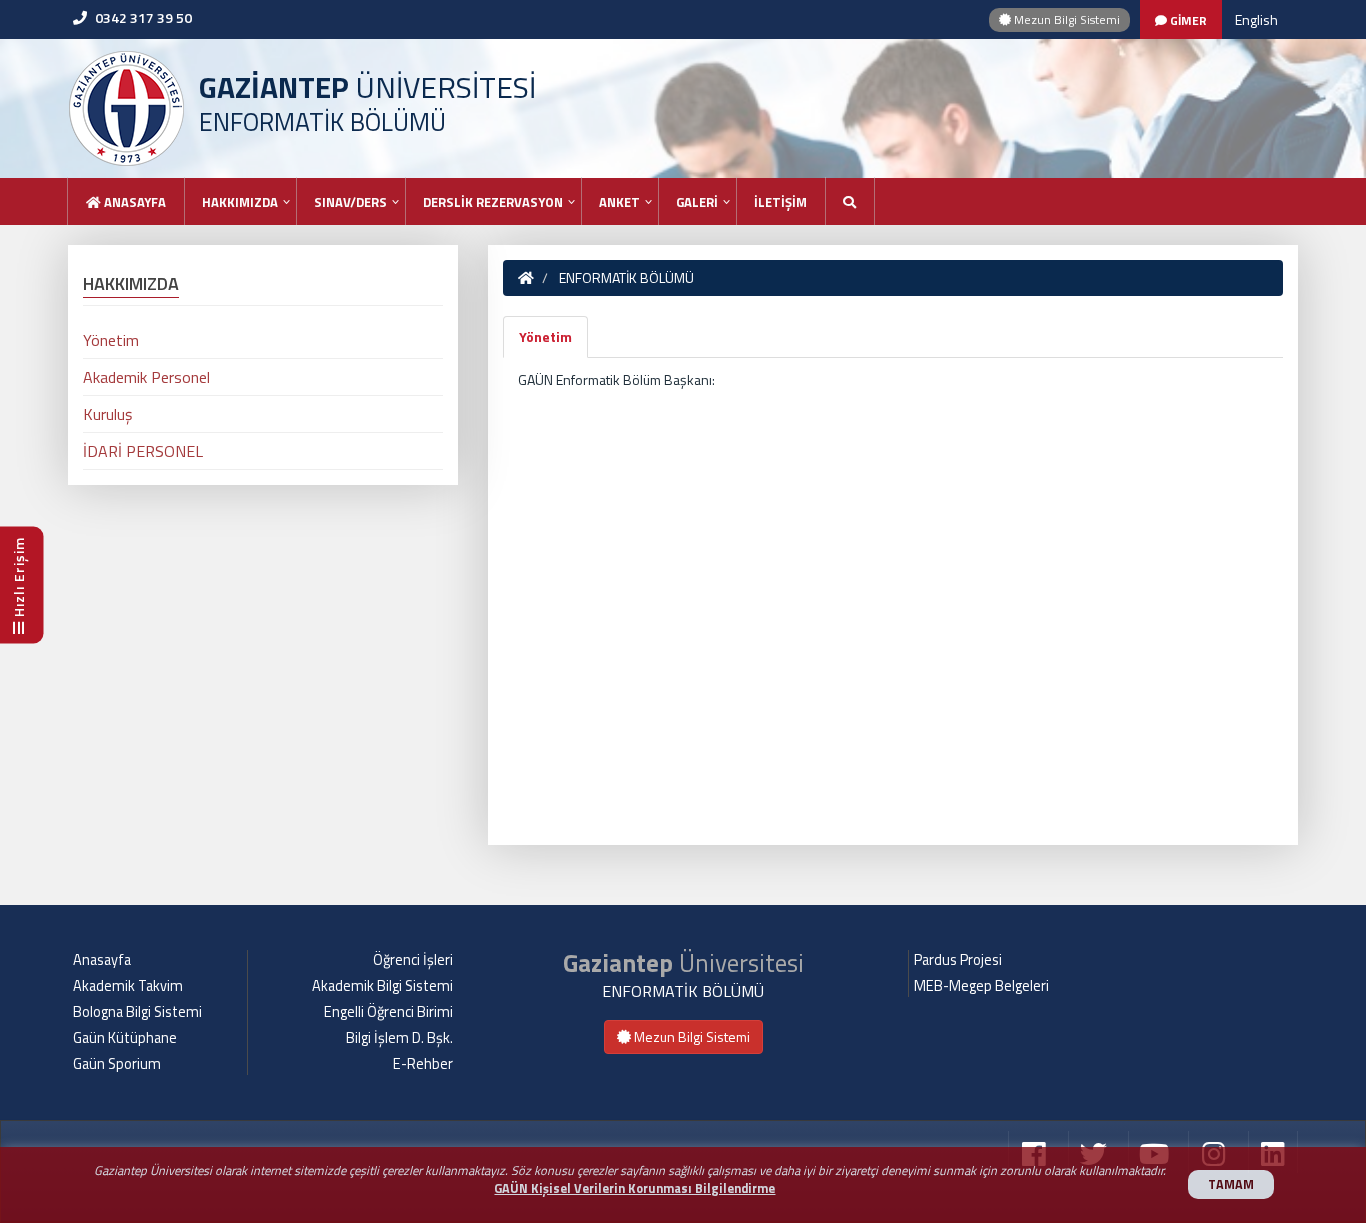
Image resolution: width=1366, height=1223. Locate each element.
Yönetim (545, 336)
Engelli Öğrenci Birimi (388, 1012)
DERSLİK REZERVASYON (493, 202)
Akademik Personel (146, 377)
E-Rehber (423, 1064)
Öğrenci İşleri (413, 960)
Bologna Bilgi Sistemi (137, 1012)
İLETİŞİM (780, 202)
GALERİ (697, 202)
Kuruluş (107, 414)
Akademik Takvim (128, 986)
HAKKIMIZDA (240, 202)
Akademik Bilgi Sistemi (382, 986)
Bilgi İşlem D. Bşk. (399, 1038)
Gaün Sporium (117, 1064)
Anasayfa (133, 202)
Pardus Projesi (958, 960)
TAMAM (1231, 1184)
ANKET (619, 202)
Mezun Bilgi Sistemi (1065, 19)
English (1256, 19)
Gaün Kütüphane (125, 1038)
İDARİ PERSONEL (143, 451)
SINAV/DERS (350, 202)
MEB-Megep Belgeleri (981, 986)
